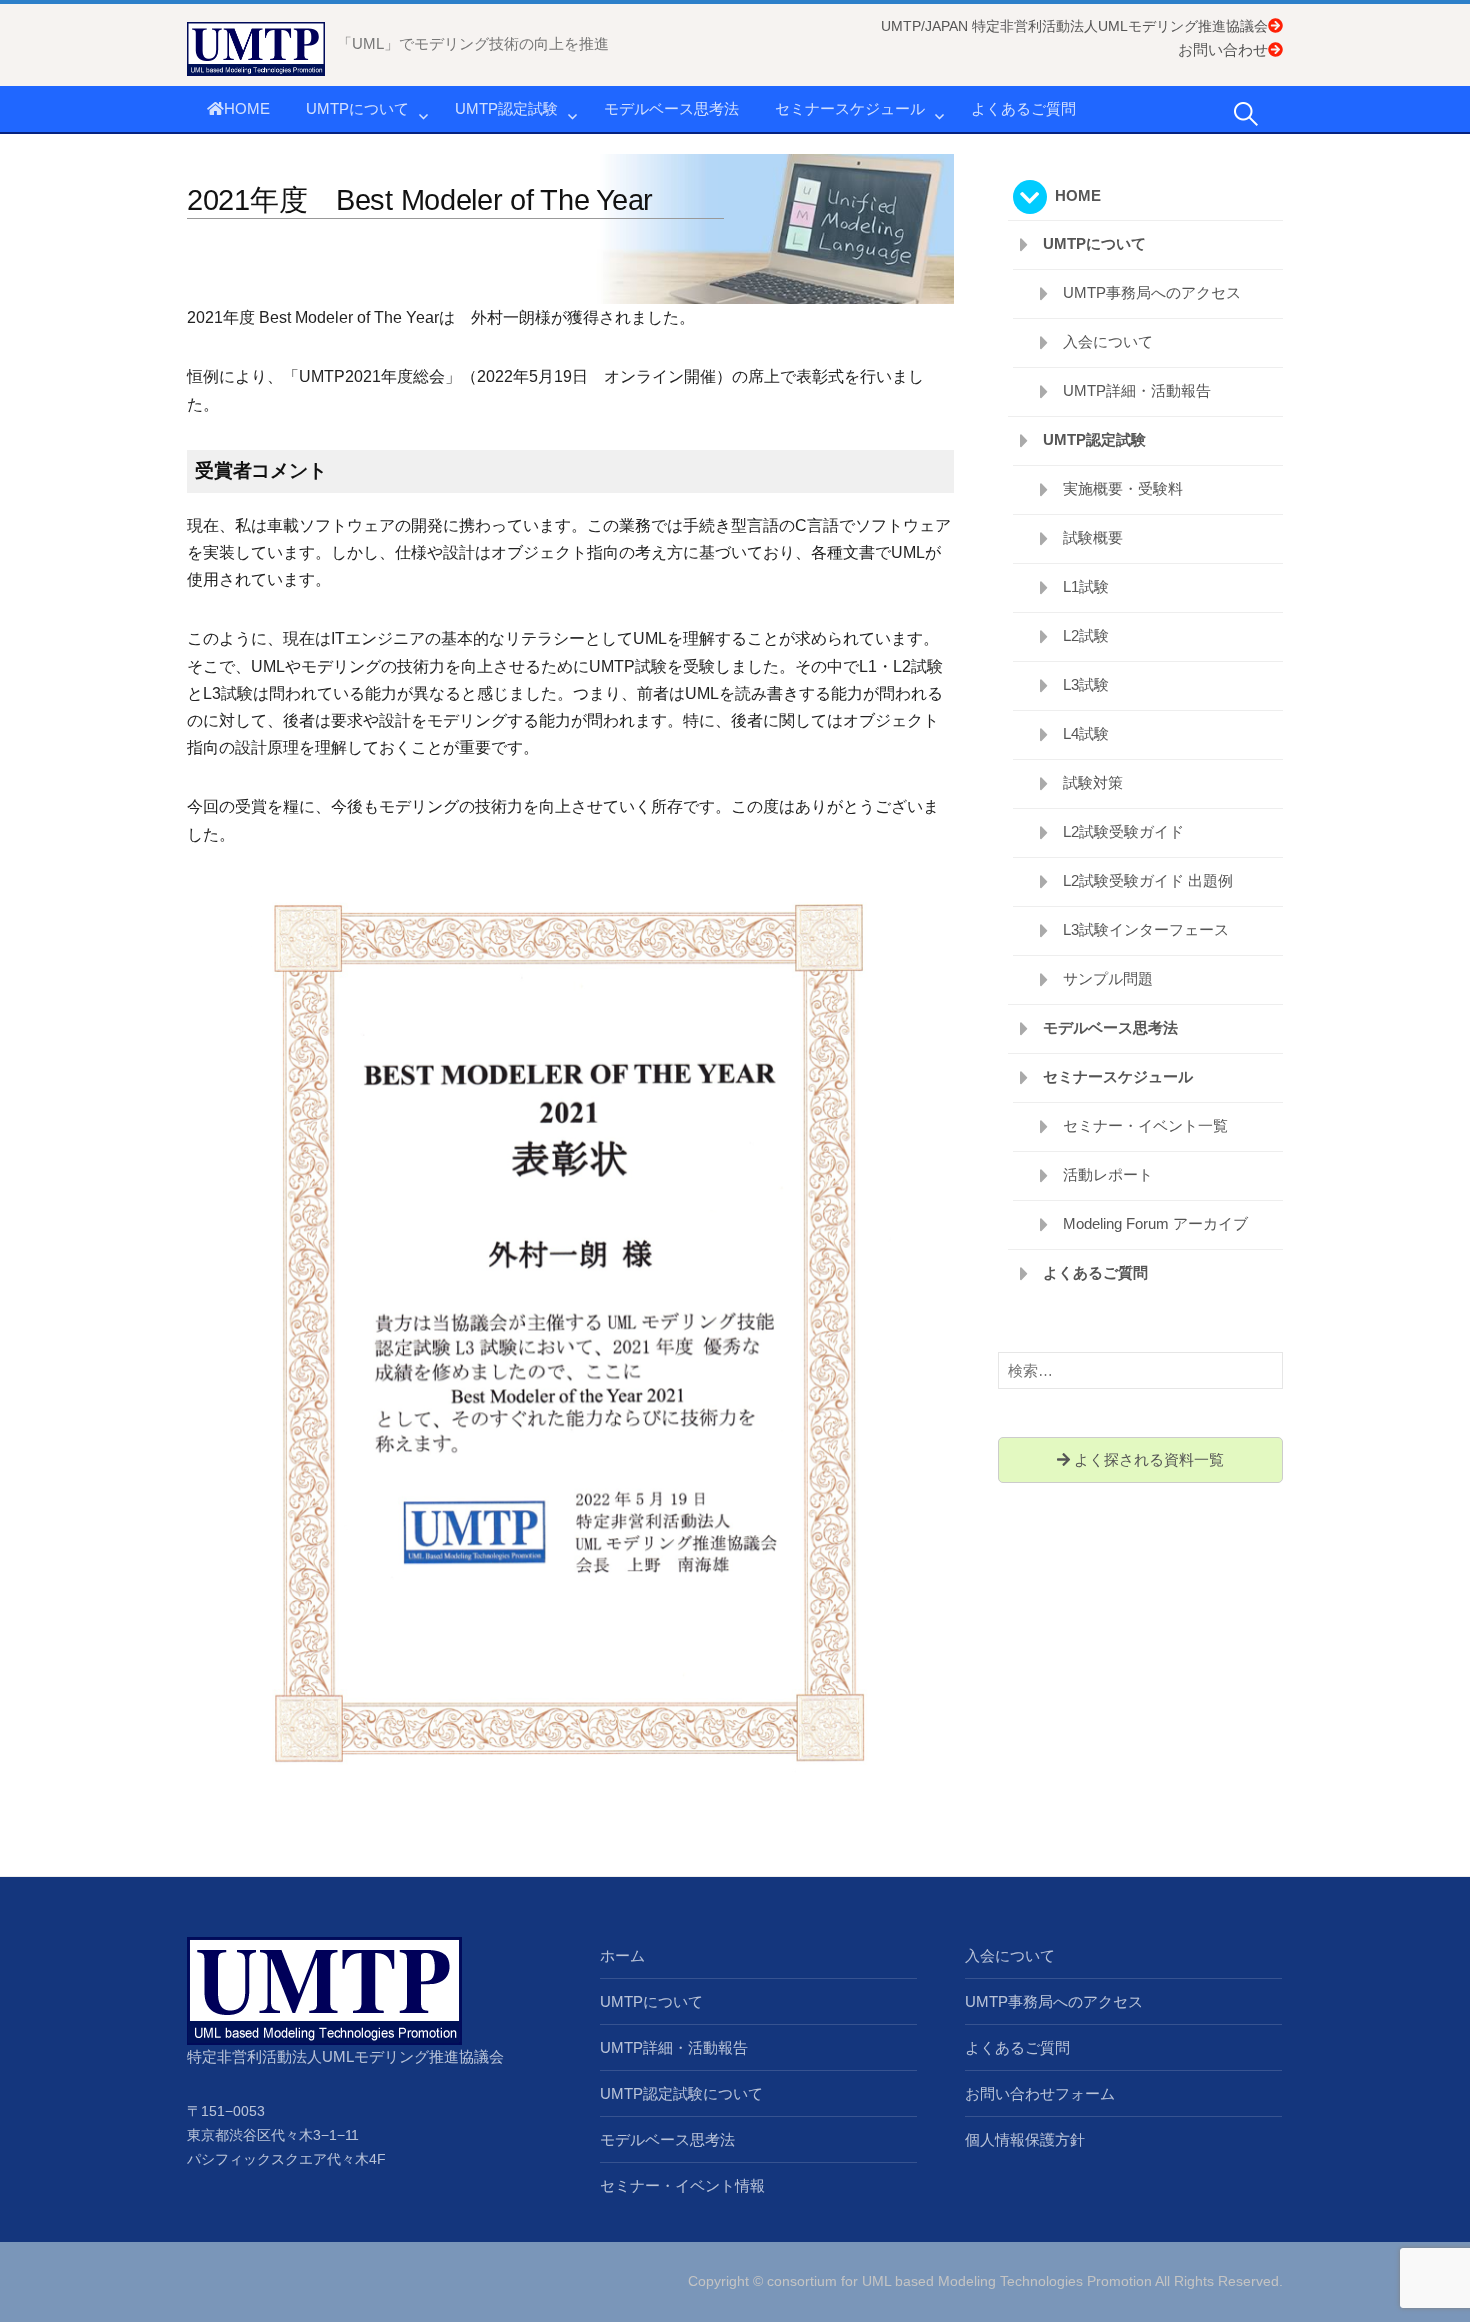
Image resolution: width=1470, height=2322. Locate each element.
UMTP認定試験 (506, 108)
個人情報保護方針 (1025, 2139)
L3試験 (1086, 684)
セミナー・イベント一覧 (1145, 1125)
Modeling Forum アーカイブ (1155, 1223)
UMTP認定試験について (681, 2093)
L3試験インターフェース (1146, 929)
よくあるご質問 (1023, 108)
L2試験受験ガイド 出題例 (1148, 880)
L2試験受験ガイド (1123, 831)
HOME (247, 108)
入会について (1108, 341)
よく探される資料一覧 (1147, 1459)
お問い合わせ (1223, 49)
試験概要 (1093, 537)
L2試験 (1086, 635)
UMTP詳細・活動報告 (1137, 390)
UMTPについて (357, 108)
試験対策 (1093, 782)
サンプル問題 (1108, 978)
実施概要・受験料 (1123, 488)
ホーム (622, 1955)
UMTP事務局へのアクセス (1152, 292)
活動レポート (1108, 1174)
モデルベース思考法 (671, 108)
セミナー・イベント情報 (682, 2185)
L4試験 (1086, 733)
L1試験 (1086, 586)
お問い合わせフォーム (1040, 2093)
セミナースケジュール (850, 108)
